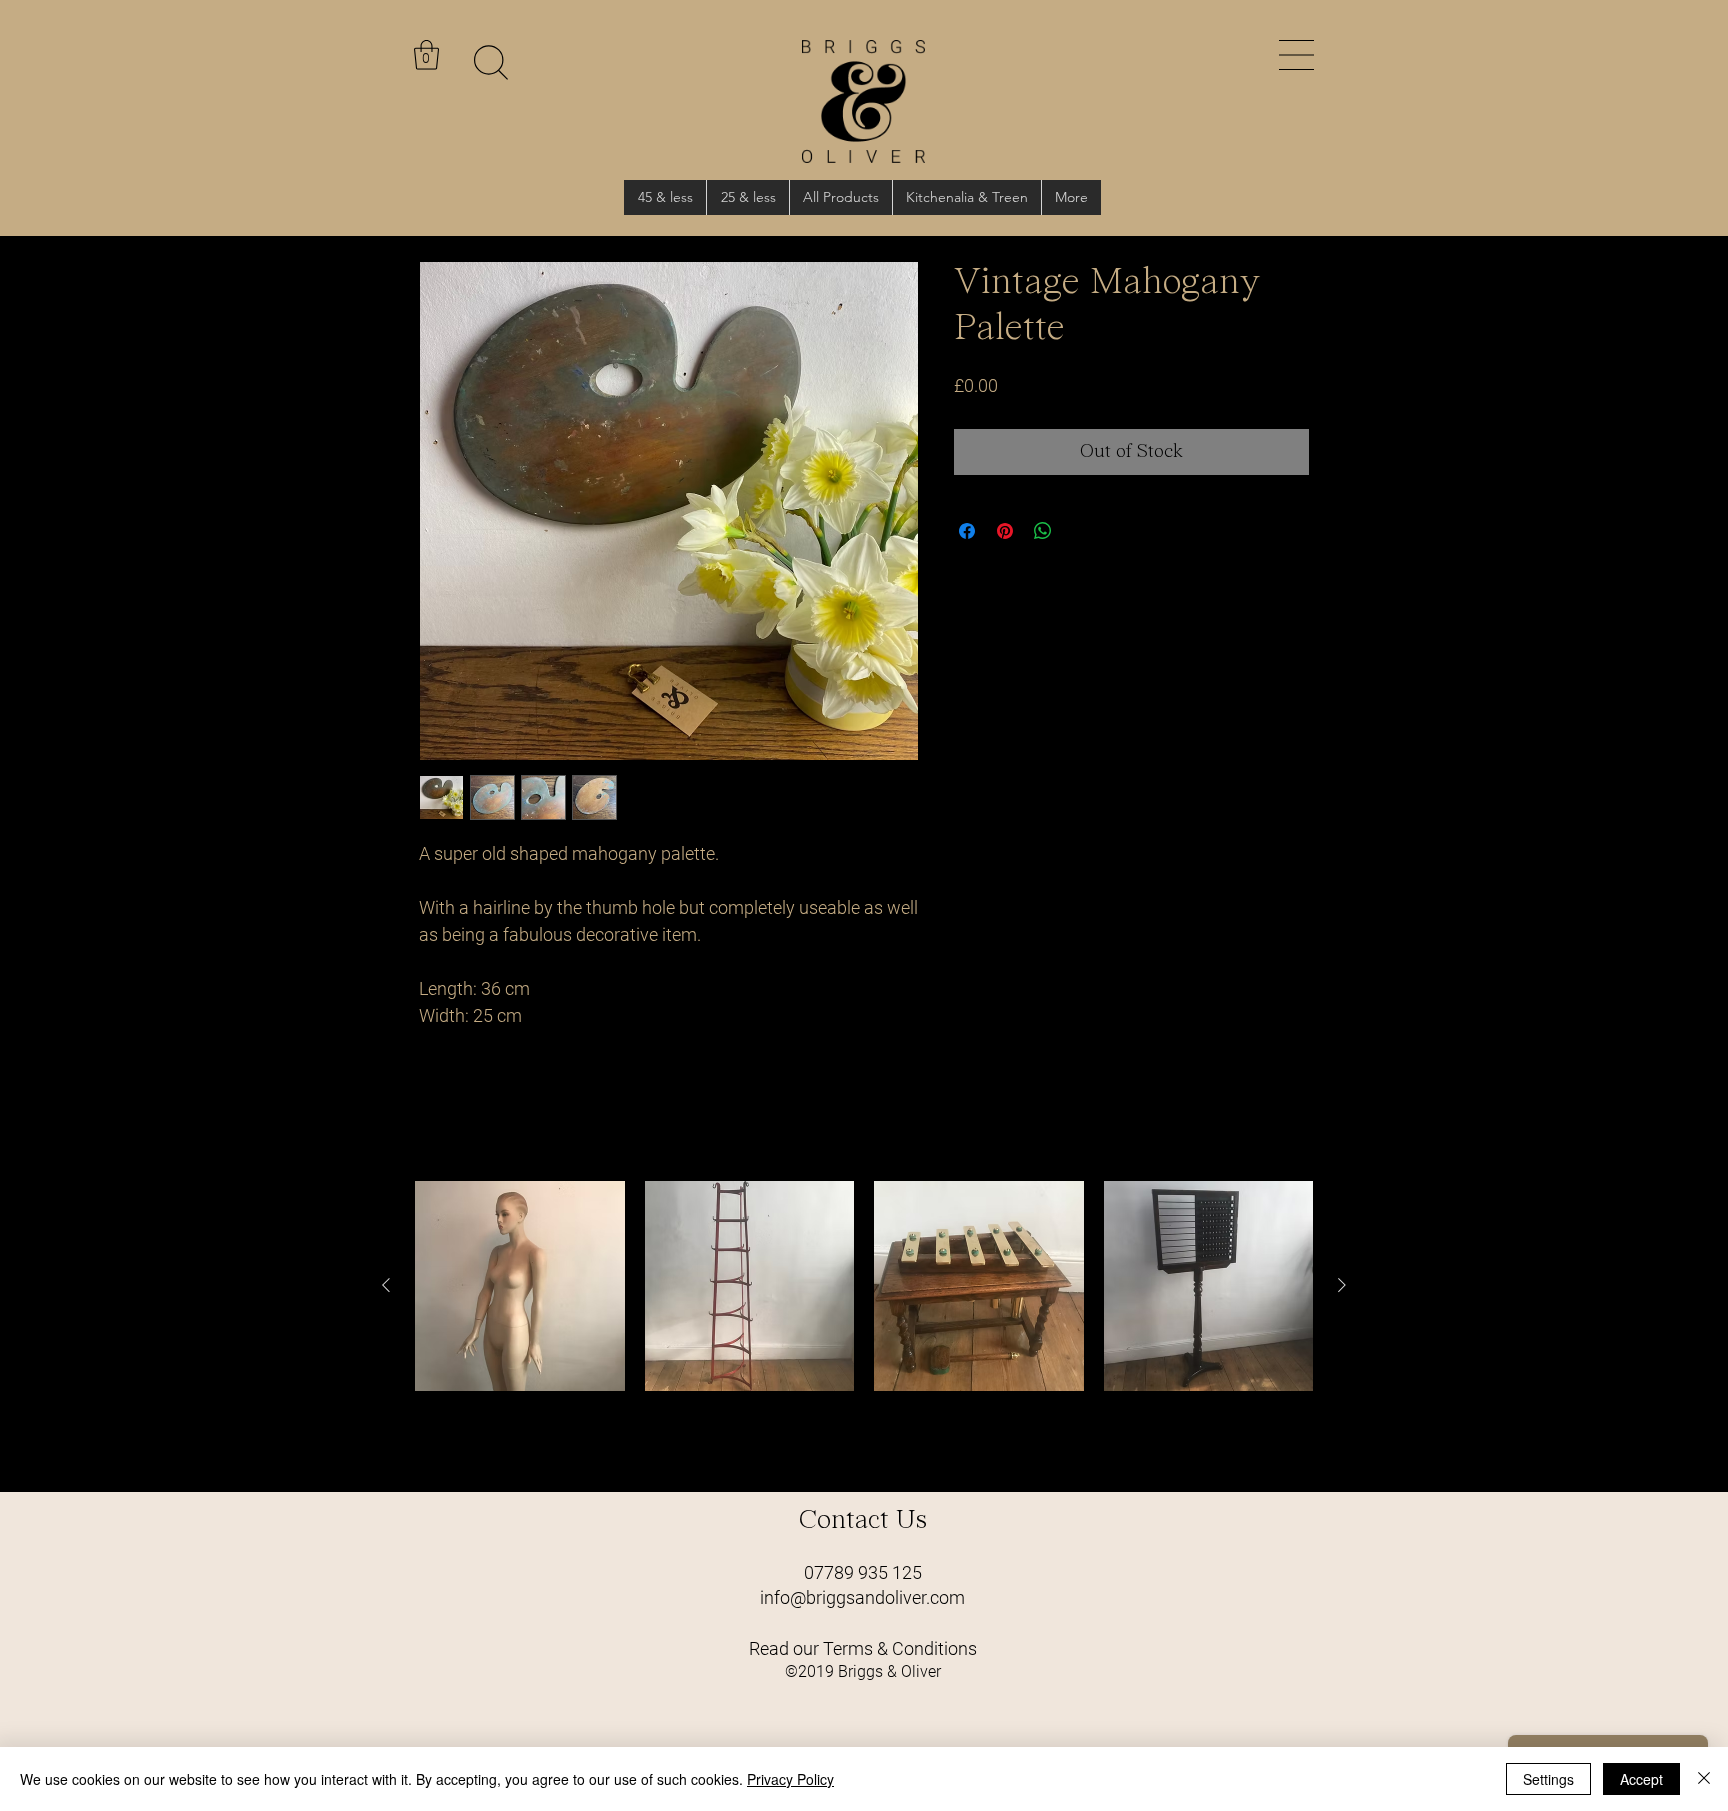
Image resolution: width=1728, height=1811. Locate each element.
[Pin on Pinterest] (1005, 531)
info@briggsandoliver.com (862, 1597)
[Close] (1704, 1779)
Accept (1641, 1779)
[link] (426, 55)
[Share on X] (1081, 531)
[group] (864, 1328)
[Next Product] (1342, 1285)
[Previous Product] (386, 1285)
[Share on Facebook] (967, 531)
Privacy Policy (790, 1779)
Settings (1548, 1779)
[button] (1296, 55)
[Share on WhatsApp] (1043, 531)
